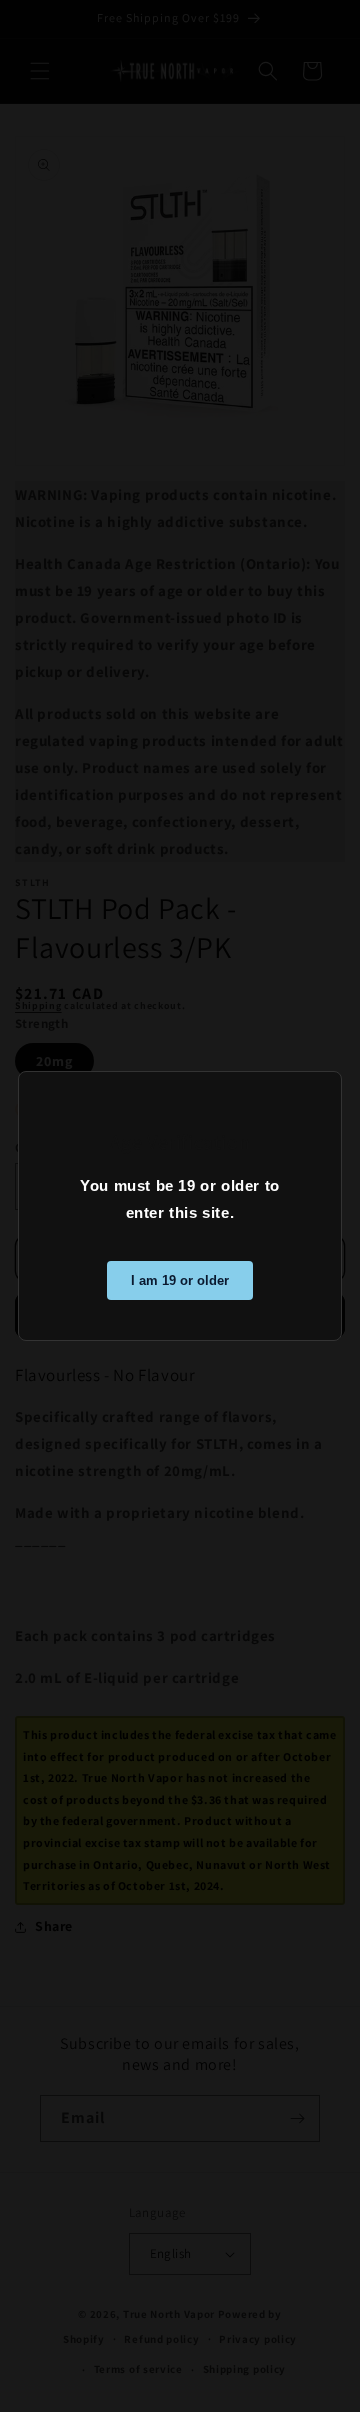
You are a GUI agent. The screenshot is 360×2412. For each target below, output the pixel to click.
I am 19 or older (180, 1280)
